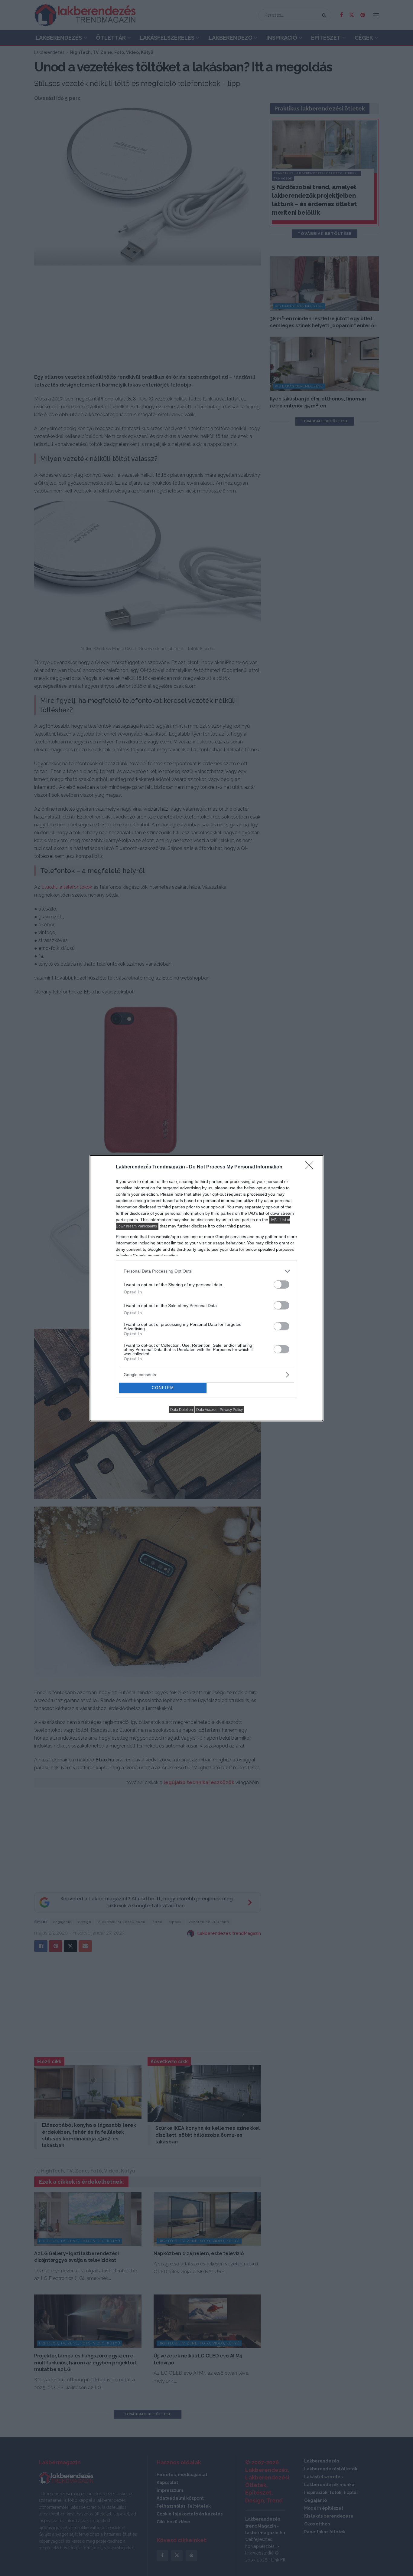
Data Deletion (182, 1410)
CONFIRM (163, 1388)
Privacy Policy (231, 1410)
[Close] (311, 1167)
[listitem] (207, 1271)
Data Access (206, 1410)
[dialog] (207, 1288)
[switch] (281, 1285)
